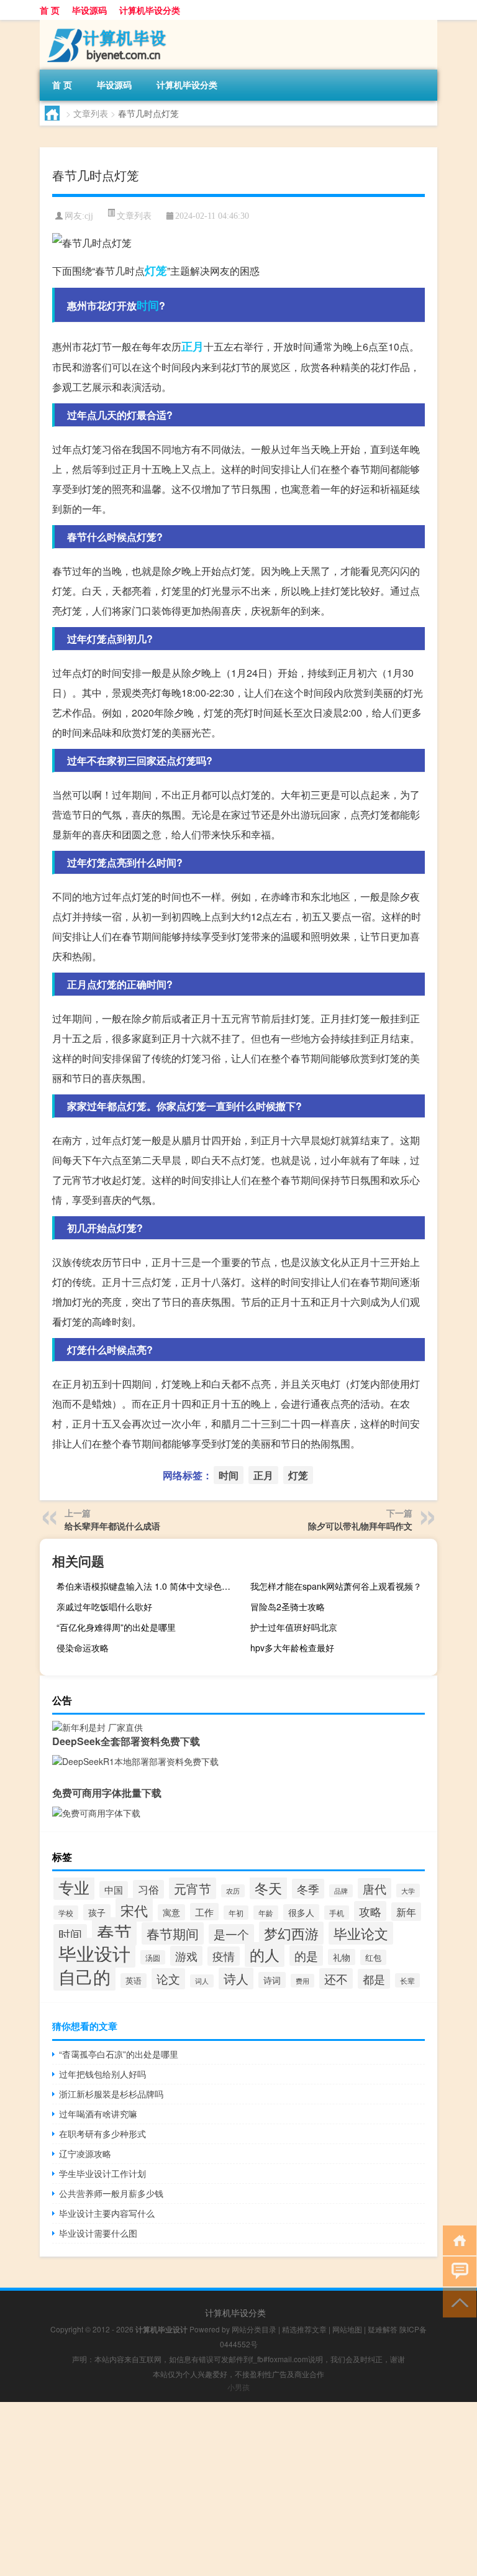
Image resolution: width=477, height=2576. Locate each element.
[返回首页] (457, 2239)
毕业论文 (361, 1933)
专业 (74, 1887)
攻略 (370, 1911)
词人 (202, 1981)
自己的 (84, 1976)
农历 (233, 1891)
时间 (148, 305)
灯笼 (156, 270)
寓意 (171, 1912)
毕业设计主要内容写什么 (107, 2213)
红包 (373, 1957)
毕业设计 (94, 1953)
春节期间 (173, 1933)
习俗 (148, 1889)
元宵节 (193, 1888)
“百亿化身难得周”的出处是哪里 (116, 1627)
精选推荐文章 (304, 2329)
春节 (114, 1932)
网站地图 (347, 2329)
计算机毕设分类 (150, 10)
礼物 (342, 1957)
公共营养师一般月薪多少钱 (111, 2193)
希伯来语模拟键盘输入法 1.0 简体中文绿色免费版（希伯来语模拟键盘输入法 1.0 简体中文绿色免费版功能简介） (148, 1586)
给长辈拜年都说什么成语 (112, 1526)
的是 (306, 1955)
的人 (265, 1955)
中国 (114, 1890)
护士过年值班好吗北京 (294, 1627)
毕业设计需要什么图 (98, 2233)
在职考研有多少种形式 (102, 2134)
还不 (336, 1978)
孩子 (97, 1912)
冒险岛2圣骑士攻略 (288, 1607)
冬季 (308, 1889)
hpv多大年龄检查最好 (292, 1648)
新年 (406, 1912)
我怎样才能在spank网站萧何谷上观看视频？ (336, 1586)
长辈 (407, 1980)
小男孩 (238, 2387)
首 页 (50, 10)
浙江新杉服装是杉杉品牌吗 (111, 2094)
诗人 (236, 1978)
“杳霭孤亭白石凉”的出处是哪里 (119, 2054)
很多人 (301, 1912)
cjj (89, 216)
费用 (302, 1981)
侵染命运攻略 (83, 1648)
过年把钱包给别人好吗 (102, 2074)
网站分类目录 (254, 2329)
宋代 (134, 1910)
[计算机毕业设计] (105, 24)
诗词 (272, 1980)
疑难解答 (383, 2329)
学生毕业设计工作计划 (102, 2173)
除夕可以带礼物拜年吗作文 (360, 1526)
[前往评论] (457, 2271)
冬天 (268, 1888)
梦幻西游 (291, 1933)
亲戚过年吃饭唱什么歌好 (104, 1607)
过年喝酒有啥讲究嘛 (98, 2114)
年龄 (266, 1913)
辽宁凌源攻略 (85, 2153)
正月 (193, 346)
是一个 (231, 1934)
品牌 (341, 1891)
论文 (168, 1979)
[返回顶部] (457, 2302)
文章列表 (91, 113)
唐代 (375, 1888)
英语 (134, 1981)
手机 (337, 1913)
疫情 (224, 1956)
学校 (66, 1913)
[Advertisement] (238, 2489)
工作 (204, 1912)
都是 (374, 1979)
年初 (236, 1913)
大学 (408, 1891)
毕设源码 (89, 10)
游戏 (186, 1956)
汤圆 (153, 1957)
